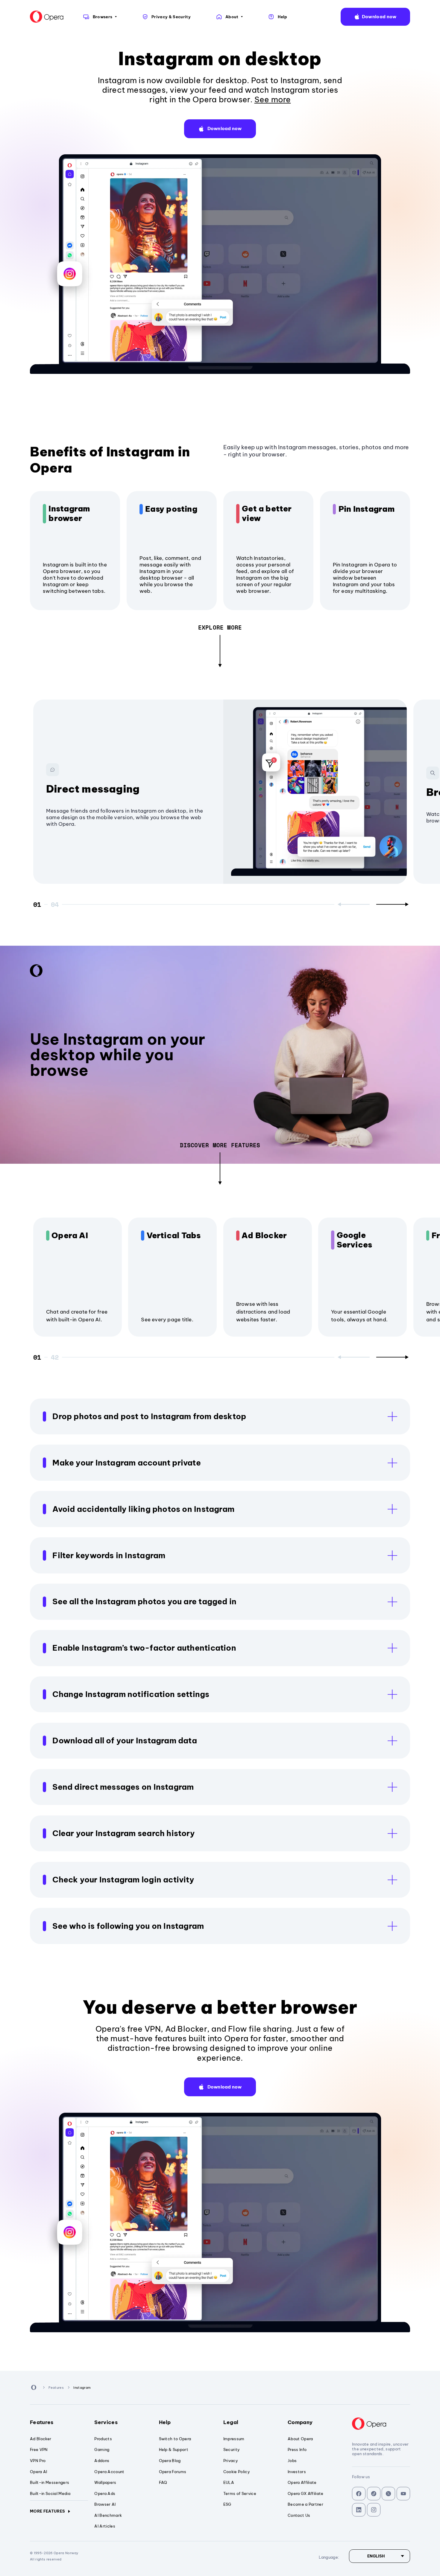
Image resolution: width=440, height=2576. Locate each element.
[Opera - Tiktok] (374, 2494)
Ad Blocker (264, 1236)
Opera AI (70, 1236)
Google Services (355, 1240)
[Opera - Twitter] (388, 2494)
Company (300, 2422)
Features (42, 2422)
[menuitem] (100, 17)
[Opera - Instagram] (374, 2510)
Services (106, 2422)
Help (165, 2422)
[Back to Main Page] (47, 17)
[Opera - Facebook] (359, 2494)
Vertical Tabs (174, 1236)
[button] (375, 17)
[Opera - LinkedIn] (359, 2510)
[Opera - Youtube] (403, 2494)
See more (273, 99)
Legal (231, 2422)
